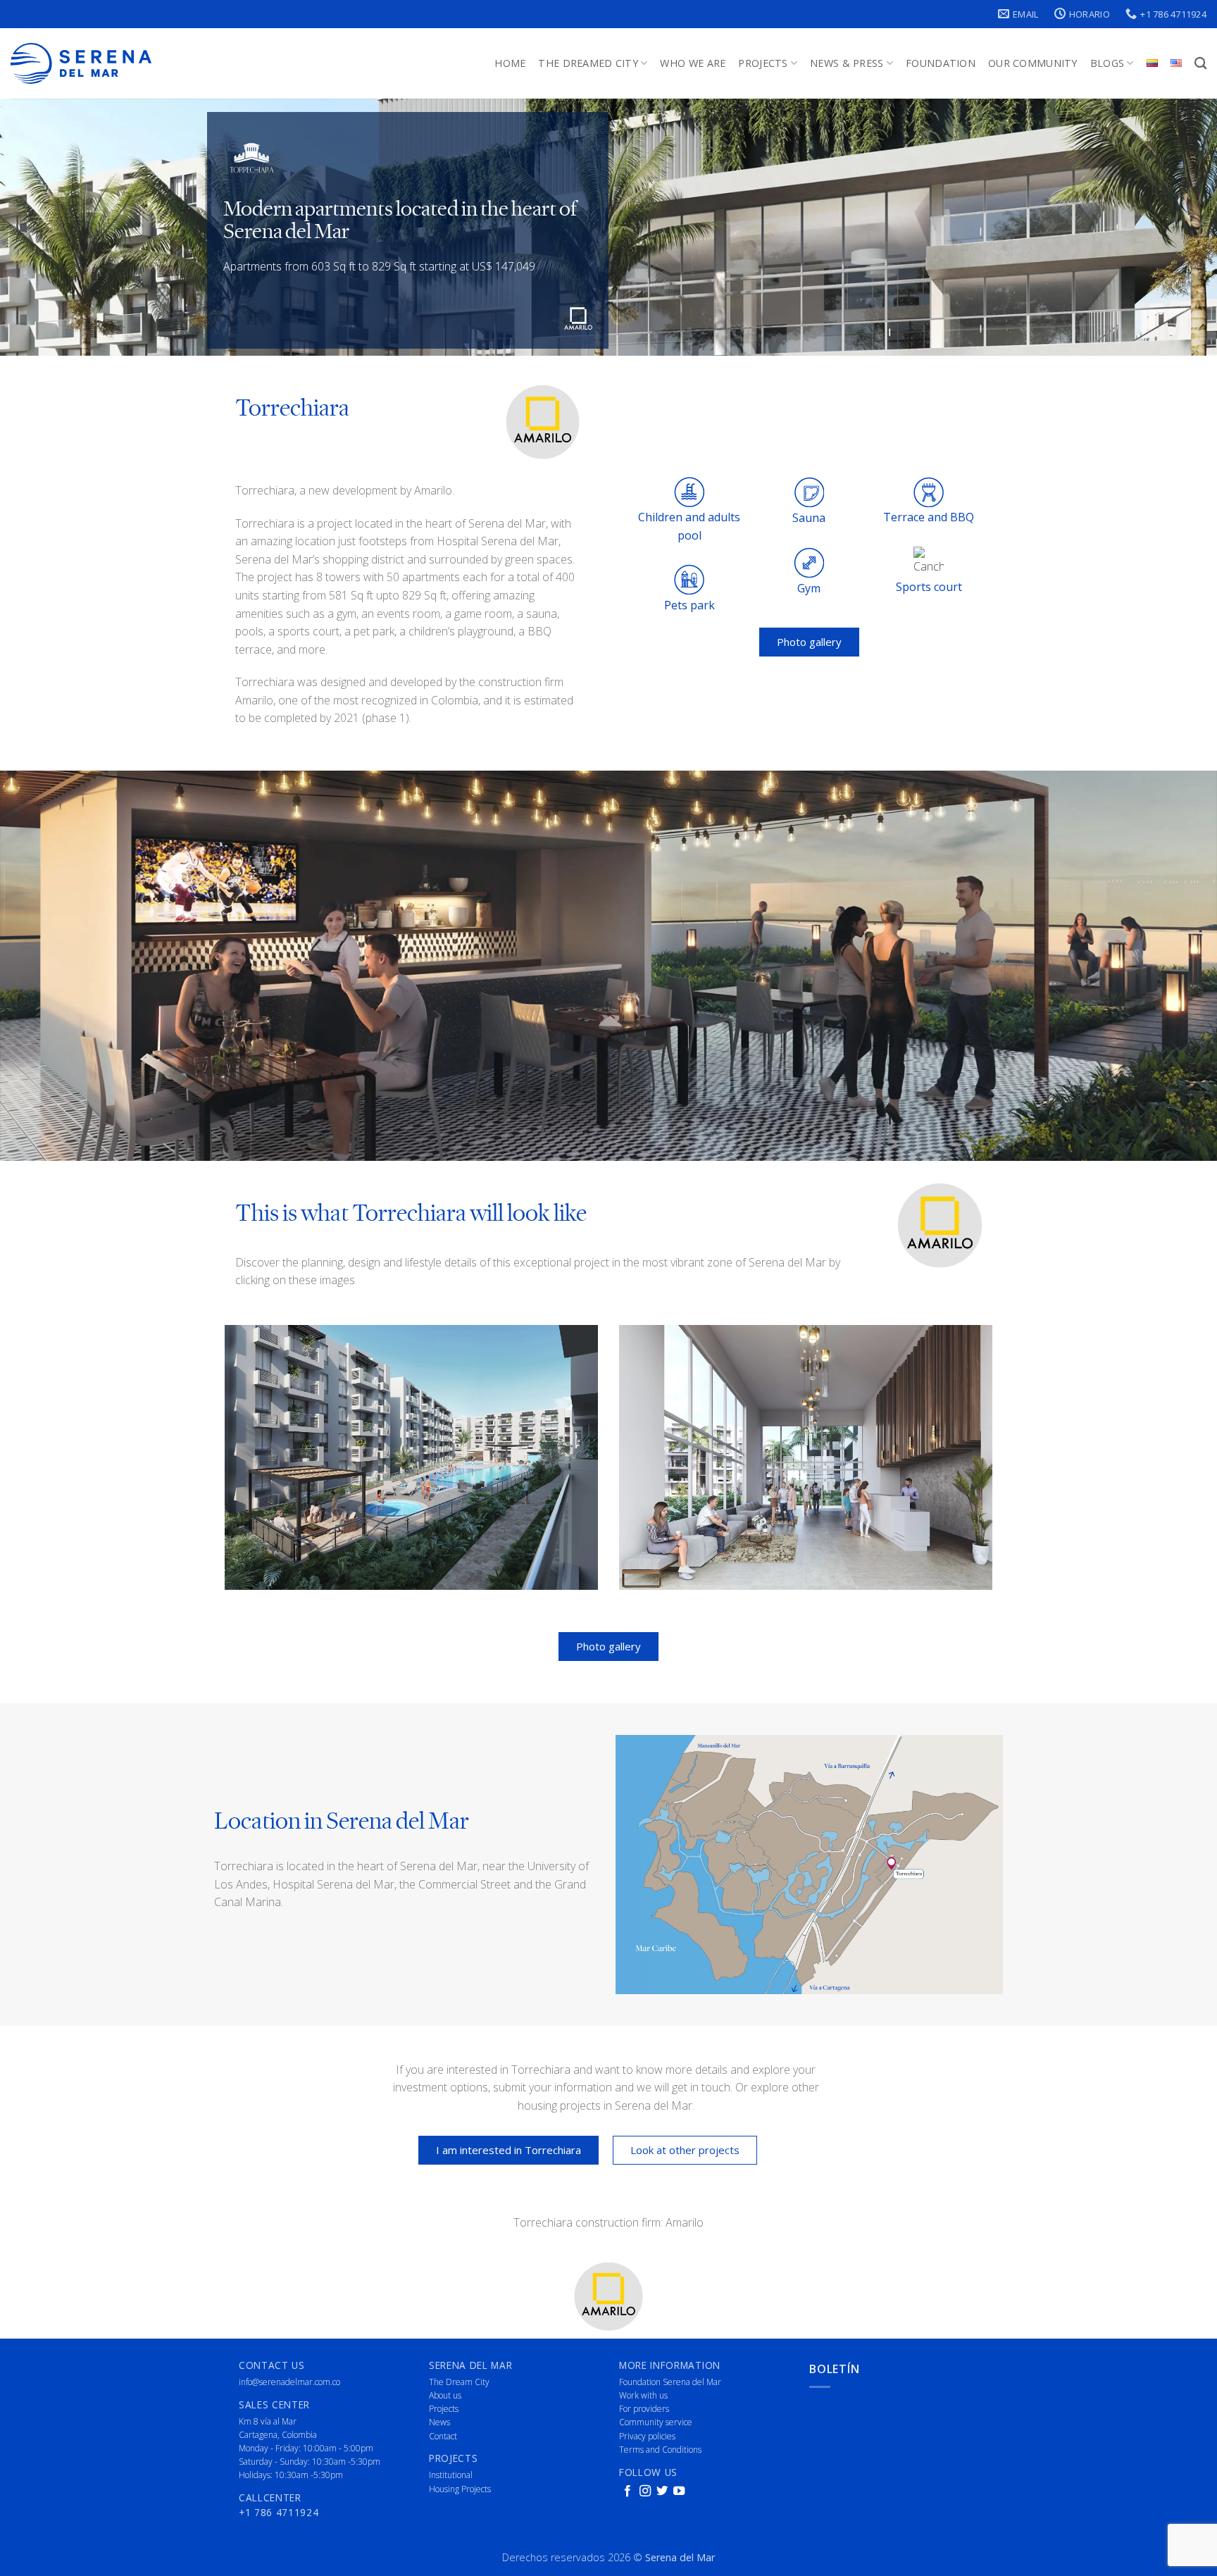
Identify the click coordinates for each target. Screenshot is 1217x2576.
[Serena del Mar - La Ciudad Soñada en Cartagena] (81, 64)
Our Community (1033, 63)
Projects (763, 63)
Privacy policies (647, 2436)
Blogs (1107, 63)
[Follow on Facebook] (628, 2491)
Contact (443, 2436)
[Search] (1200, 64)
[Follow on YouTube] (679, 2491)
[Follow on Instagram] (645, 2491)
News (439, 2422)
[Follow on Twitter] (662, 2491)
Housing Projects (460, 2489)
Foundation (941, 63)
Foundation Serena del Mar (670, 2382)
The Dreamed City (588, 63)
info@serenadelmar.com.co (289, 2382)
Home (510, 63)
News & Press (847, 63)
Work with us (643, 2395)
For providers (644, 2409)
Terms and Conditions (660, 2450)
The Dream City (459, 2382)
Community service (656, 2422)
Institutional (451, 2475)
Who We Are (693, 63)
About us (445, 2395)
